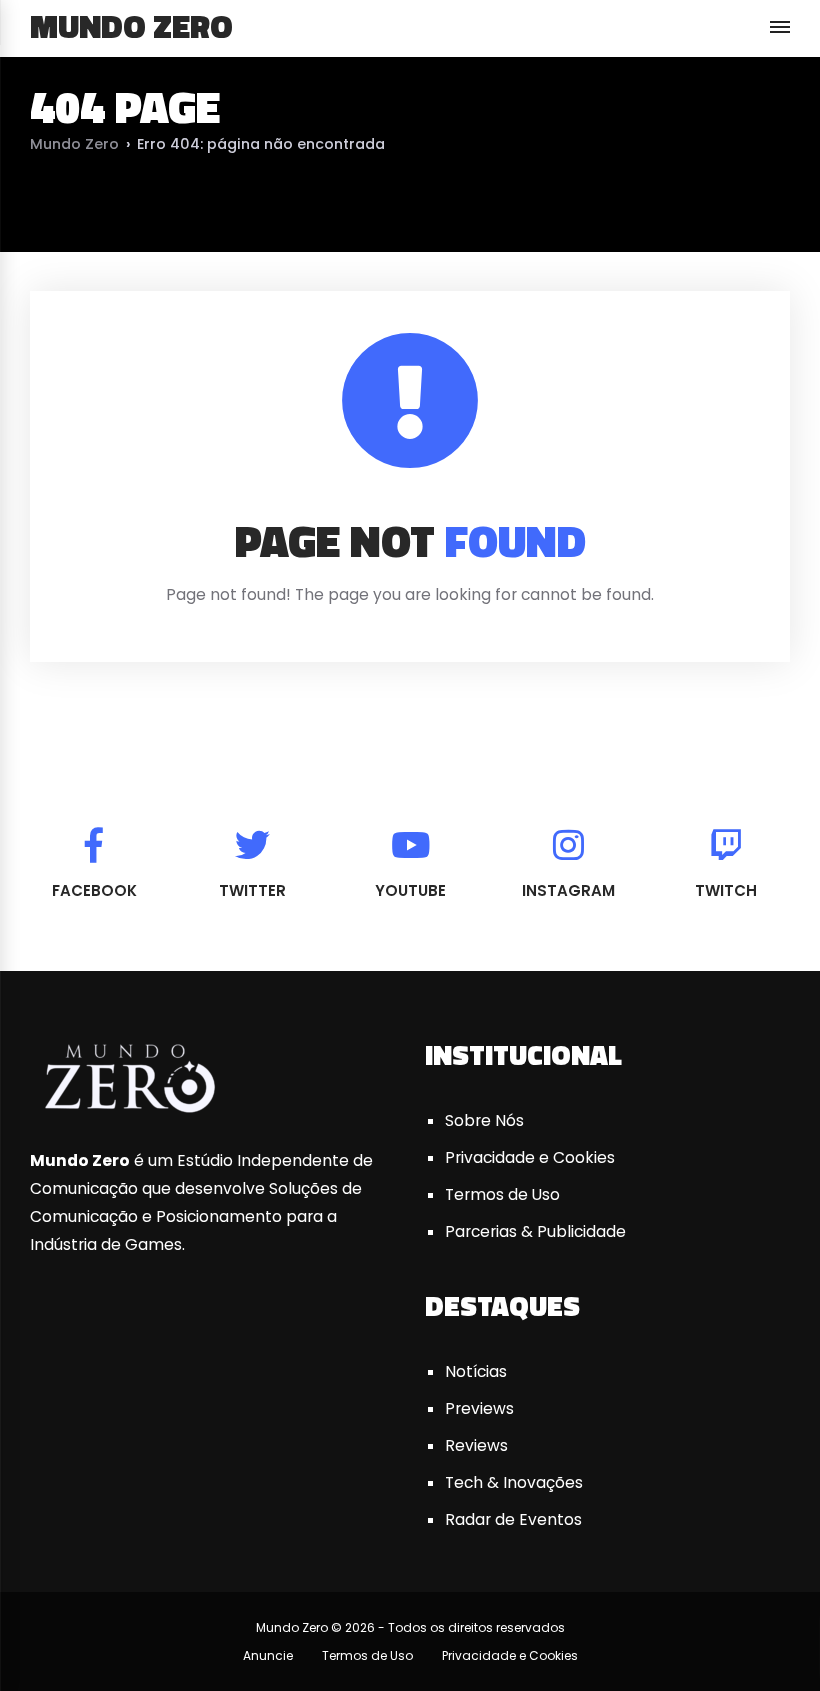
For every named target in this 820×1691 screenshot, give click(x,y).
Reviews (476, 1445)
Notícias (476, 1371)
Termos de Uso (502, 1194)
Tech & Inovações (514, 1482)
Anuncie (268, 1655)
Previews (479, 1408)
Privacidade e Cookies (530, 1157)
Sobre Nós (484, 1120)
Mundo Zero (131, 26)
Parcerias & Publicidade (535, 1231)
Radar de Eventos (513, 1519)
